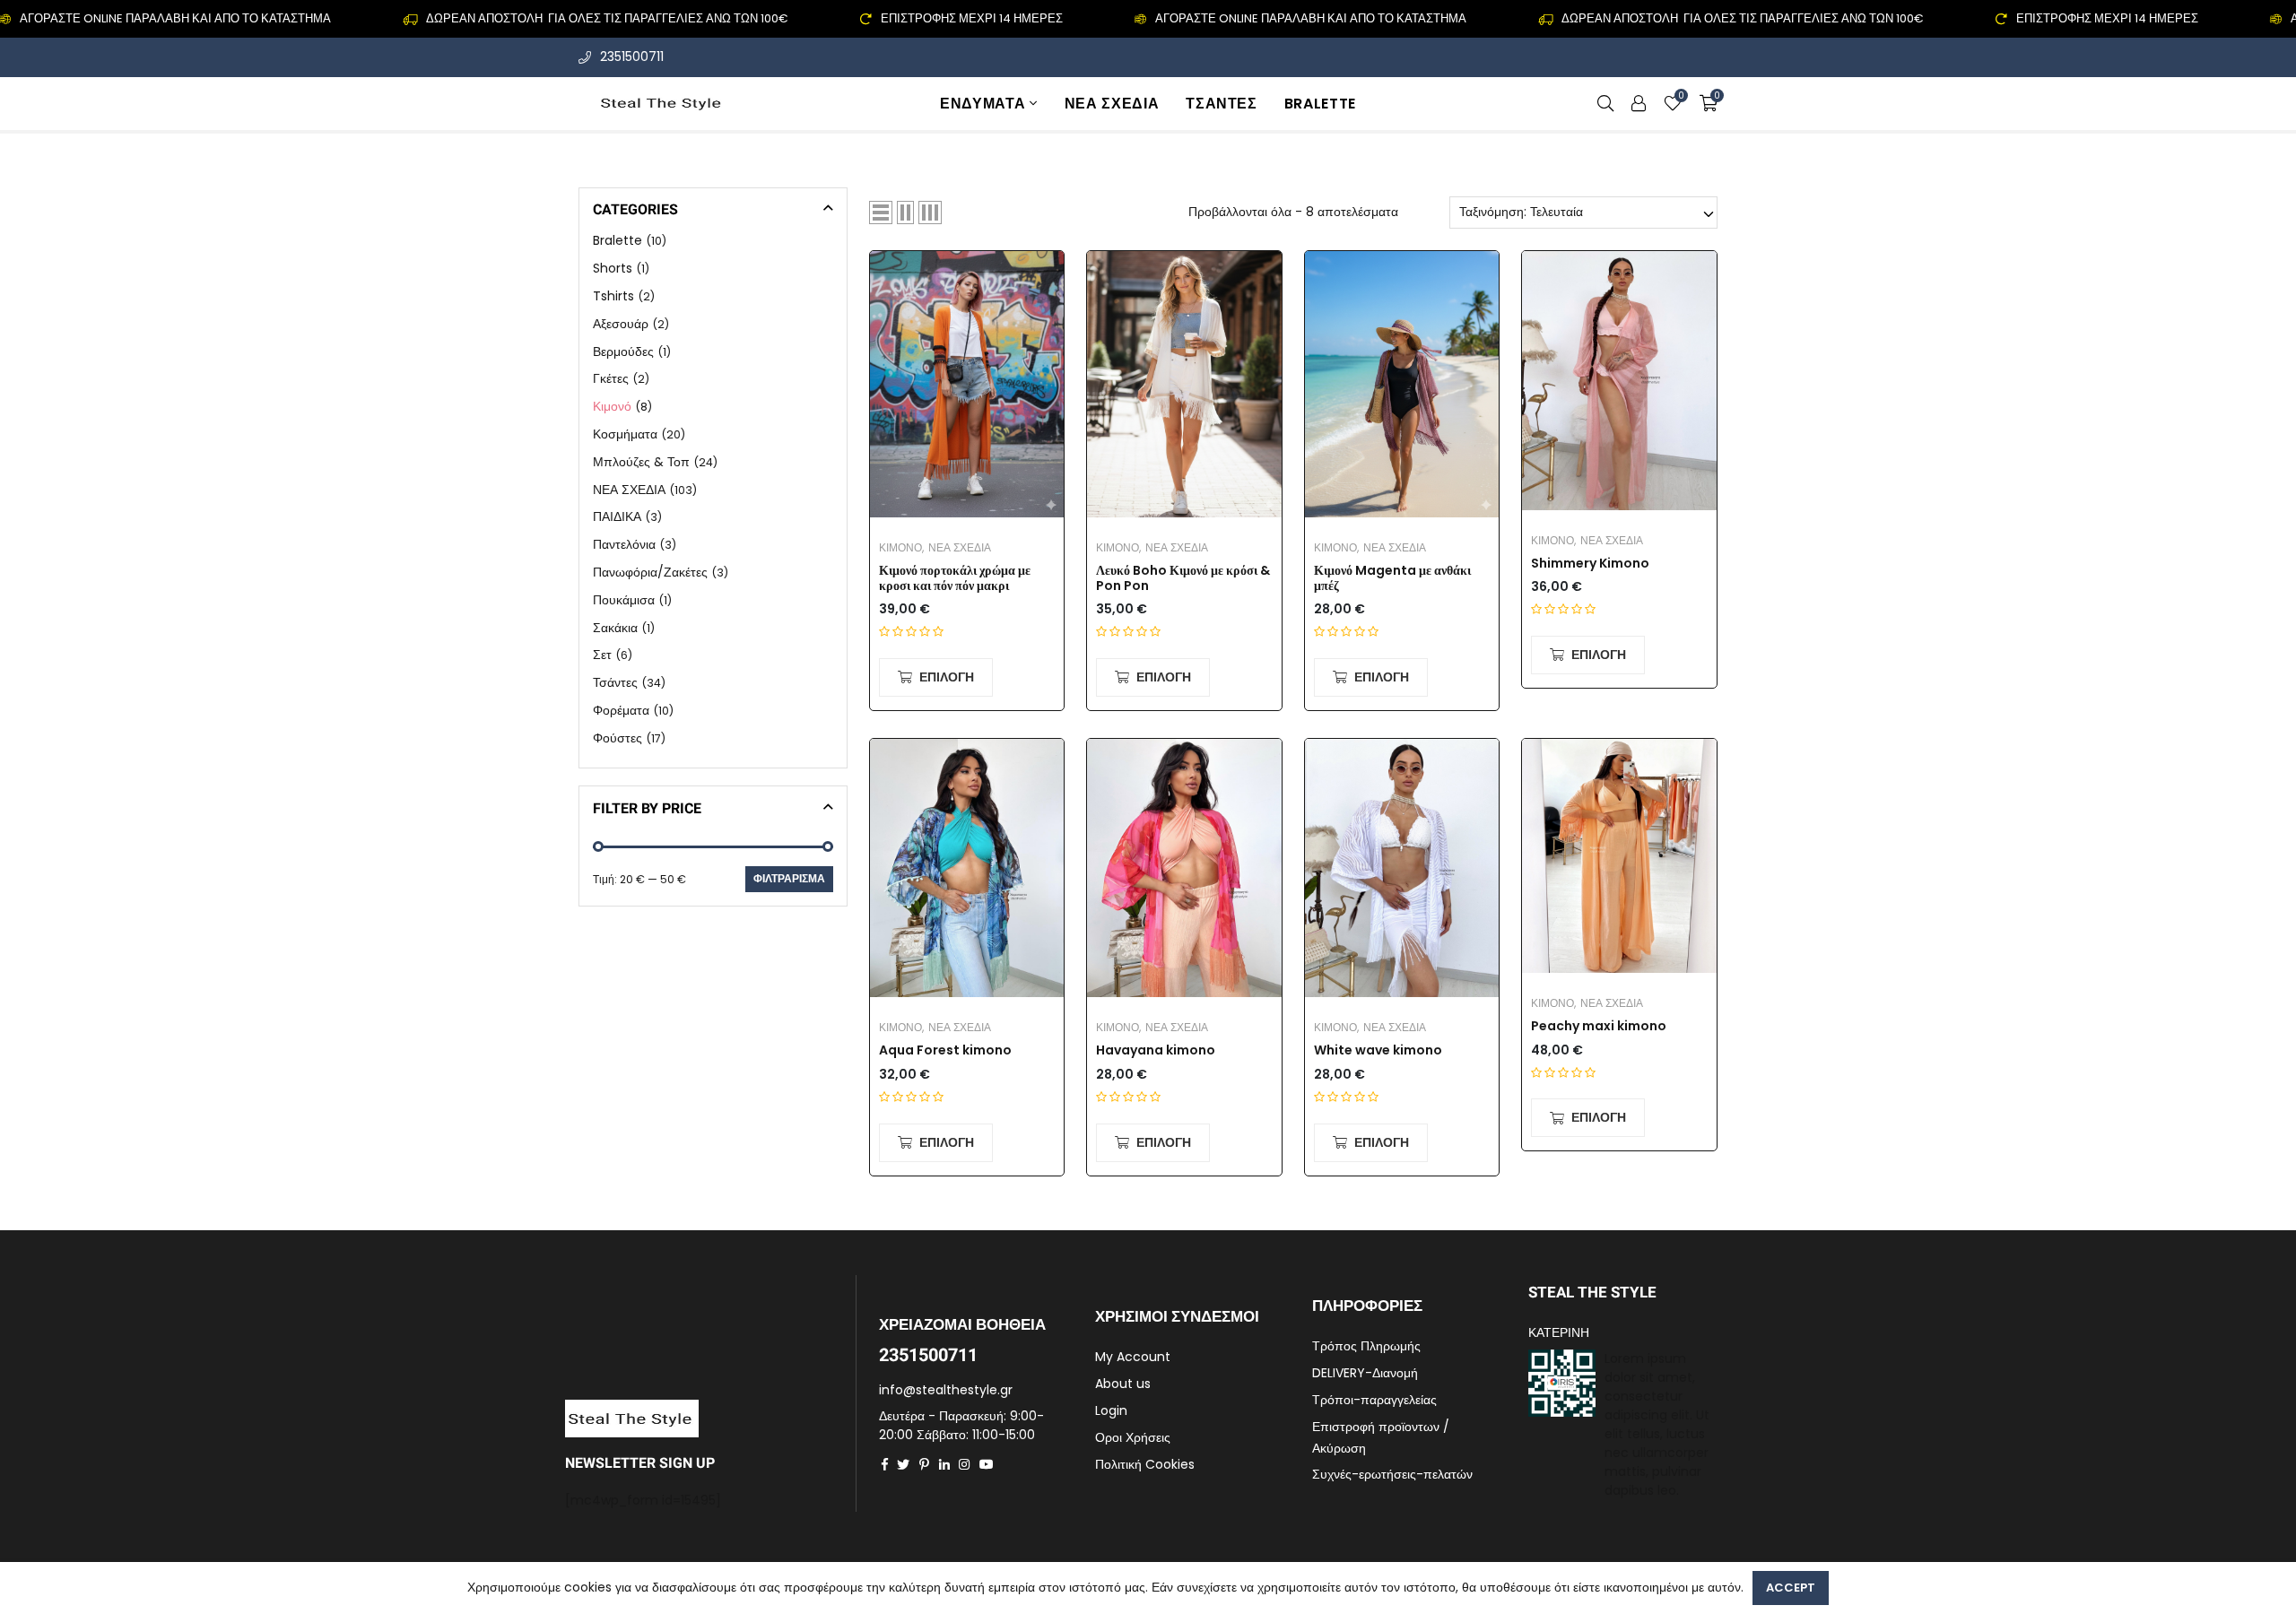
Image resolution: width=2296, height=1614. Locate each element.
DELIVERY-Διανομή (1365, 1373)
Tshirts (613, 296)
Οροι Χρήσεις (1133, 1437)
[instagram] (964, 1464)
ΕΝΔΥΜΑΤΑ (983, 104)
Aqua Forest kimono (945, 1050)
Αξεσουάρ (621, 324)
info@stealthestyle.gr (946, 1390)
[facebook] (885, 1464)
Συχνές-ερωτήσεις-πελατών (1392, 1474)
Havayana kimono (1156, 1050)
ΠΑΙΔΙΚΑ (617, 516)
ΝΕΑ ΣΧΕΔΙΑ (1112, 104)
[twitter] (903, 1464)
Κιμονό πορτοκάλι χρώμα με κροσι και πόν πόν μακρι (955, 578)
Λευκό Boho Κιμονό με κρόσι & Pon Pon (1183, 578)
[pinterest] (924, 1464)
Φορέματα (621, 710)
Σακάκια (615, 627)
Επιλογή (947, 677)
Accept (1791, 1588)
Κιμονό (900, 547)
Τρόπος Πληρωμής (1366, 1346)
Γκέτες (611, 378)
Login (1111, 1410)
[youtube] (987, 1464)
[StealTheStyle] (662, 104)
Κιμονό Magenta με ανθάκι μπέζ (1392, 578)
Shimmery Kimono (1590, 564)
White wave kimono (1378, 1050)
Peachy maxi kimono (1599, 1026)
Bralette (1320, 104)
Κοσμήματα (625, 434)
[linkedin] (944, 1464)
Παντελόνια (624, 544)
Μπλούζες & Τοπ (641, 462)
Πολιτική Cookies (1145, 1464)
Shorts (613, 268)
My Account (1133, 1357)
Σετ (602, 655)
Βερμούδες (623, 351)
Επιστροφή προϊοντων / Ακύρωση (1381, 1437)
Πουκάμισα (624, 600)
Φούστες (617, 738)
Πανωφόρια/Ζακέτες (650, 572)
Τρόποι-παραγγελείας (1374, 1400)
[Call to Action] (1639, 103)
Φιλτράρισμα (789, 878)
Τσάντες (1221, 104)
